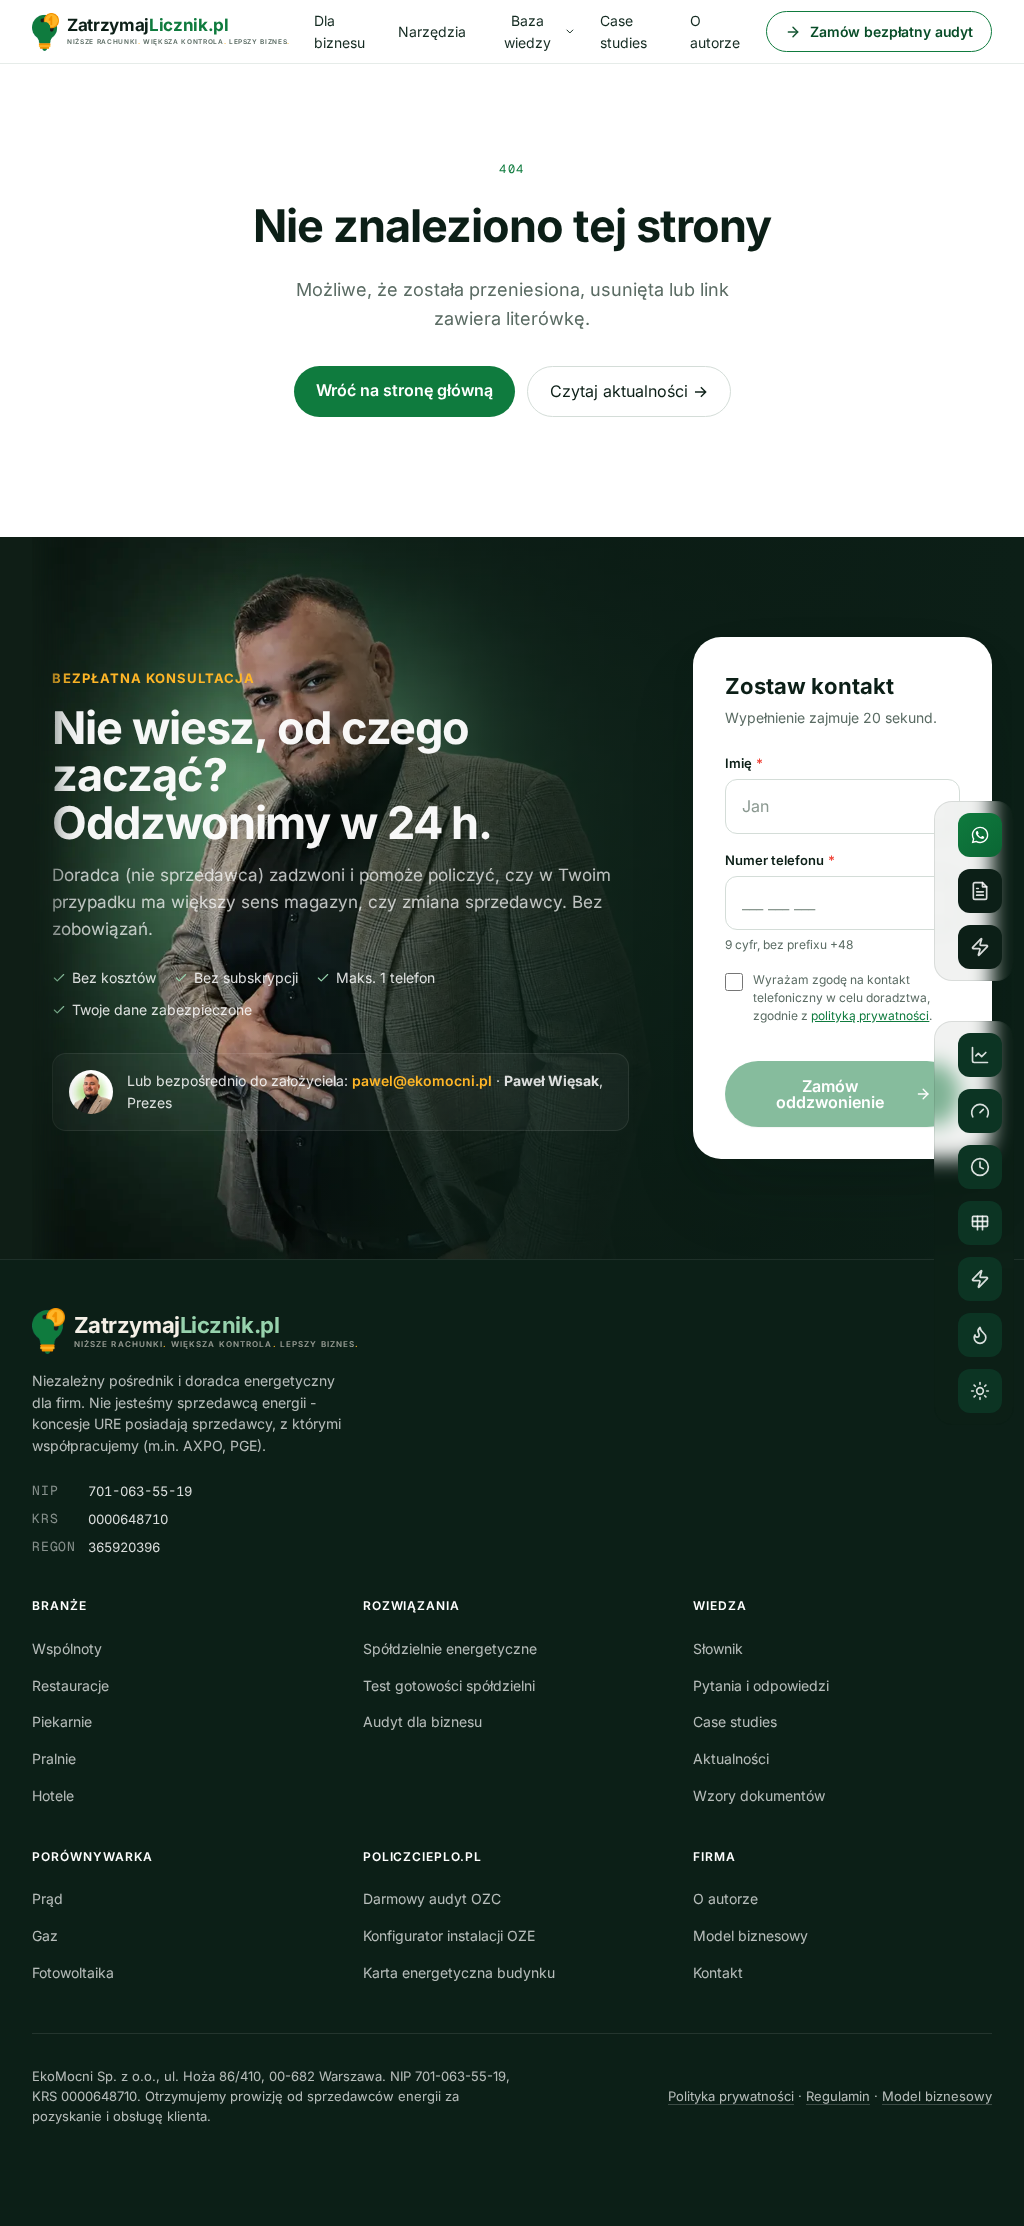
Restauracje (70, 1685)
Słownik (718, 1648)
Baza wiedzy (527, 31)
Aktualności (731, 1758)
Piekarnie (62, 1721)
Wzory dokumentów (759, 1795)
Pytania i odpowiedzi (761, 1685)
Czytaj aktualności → (629, 391)
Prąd (47, 1898)
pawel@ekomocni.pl (422, 1080)
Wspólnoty (67, 1648)
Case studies (623, 31)
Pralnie (54, 1758)
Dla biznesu (339, 31)
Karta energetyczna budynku (459, 1972)
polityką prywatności (870, 1015)
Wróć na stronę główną (404, 390)
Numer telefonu (780, 860)
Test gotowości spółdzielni (449, 1685)
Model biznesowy (750, 1935)
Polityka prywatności (731, 2096)
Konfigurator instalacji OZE (449, 1935)
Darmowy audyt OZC (432, 1898)
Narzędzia (432, 31)
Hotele (53, 1795)
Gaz (45, 1935)
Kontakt (718, 1972)
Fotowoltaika (73, 1972)
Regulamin (838, 2096)
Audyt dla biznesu (422, 1721)
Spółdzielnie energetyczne (450, 1648)
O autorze (715, 31)
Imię (744, 763)
